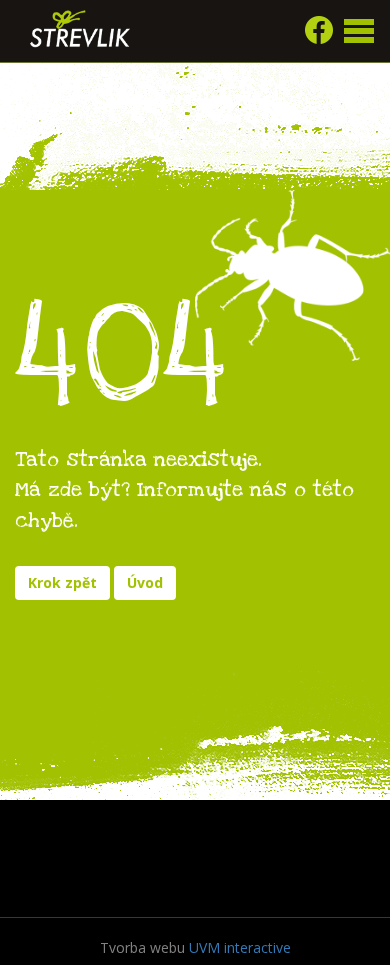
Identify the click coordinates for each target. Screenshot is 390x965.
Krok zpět (62, 582)
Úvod (145, 582)
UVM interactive (240, 947)
